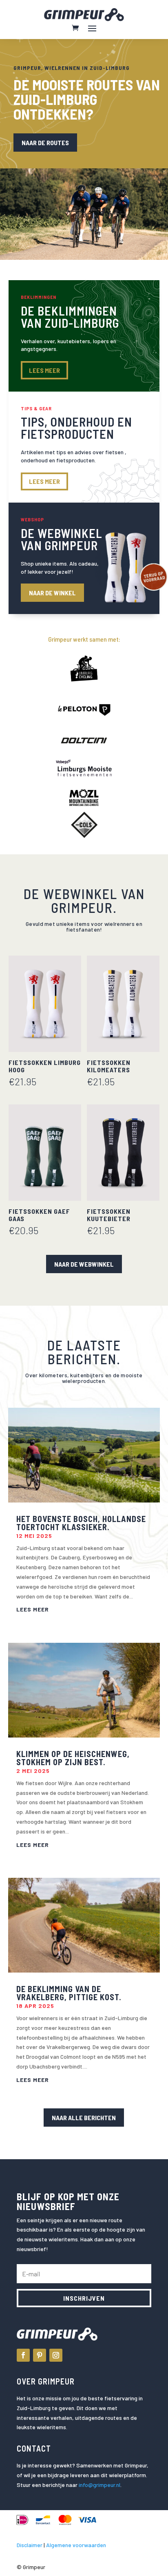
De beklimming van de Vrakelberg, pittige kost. (69, 1993)
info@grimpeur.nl (99, 2485)
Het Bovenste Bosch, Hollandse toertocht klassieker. (81, 1523)
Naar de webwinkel (84, 1264)
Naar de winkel (52, 593)
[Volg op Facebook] (23, 2355)
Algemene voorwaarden (76, 2545)
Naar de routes (45, 143)
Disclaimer (30, 2545)
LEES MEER (44, 370)
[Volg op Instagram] (56, 2355)
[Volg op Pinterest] (40, 2355)
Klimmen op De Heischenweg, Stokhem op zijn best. (73, 1758)
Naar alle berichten (84, 2118)
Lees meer (44, 481)
